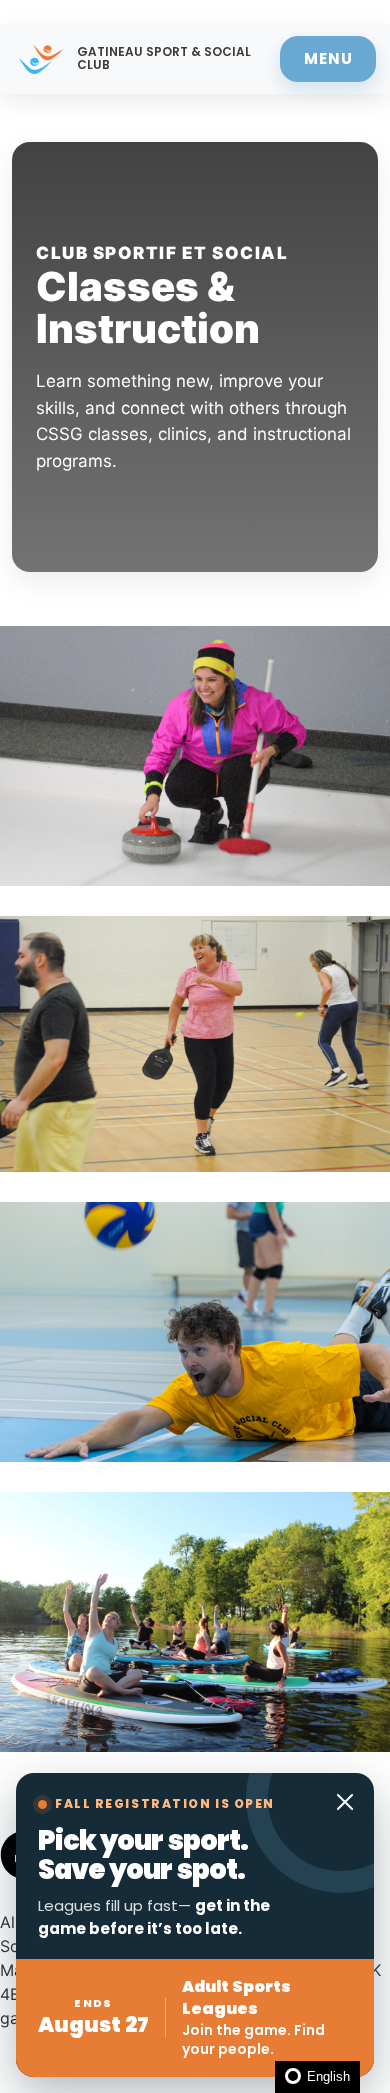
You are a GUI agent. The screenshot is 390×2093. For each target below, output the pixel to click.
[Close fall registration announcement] (345, 1802)
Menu (328, 58)
